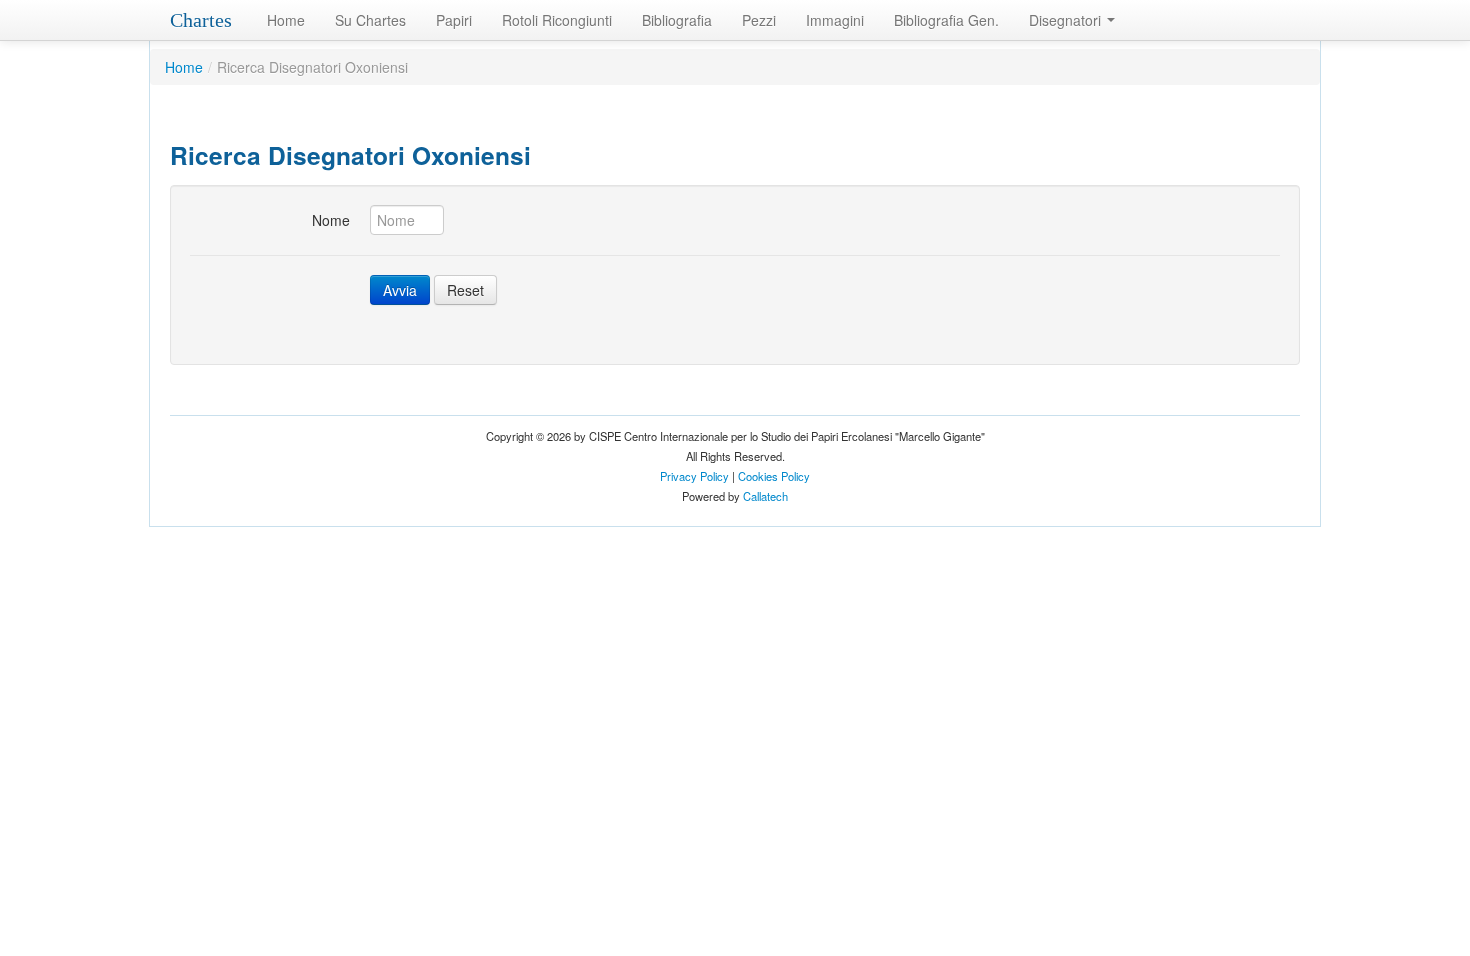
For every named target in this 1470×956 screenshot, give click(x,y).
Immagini (835, 20)
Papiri (454, 20)
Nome (331, 220)
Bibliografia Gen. (946, 20)
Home (286, 20)
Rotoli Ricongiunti (557, 20)
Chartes (201, 20)
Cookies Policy (774, 476)
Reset (465, 290)
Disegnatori (1067, 20)
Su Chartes (370, 20)
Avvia (400, 290)
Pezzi (759, 20)
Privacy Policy (694, 476)
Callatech (765, 496)
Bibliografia (677, 20)
